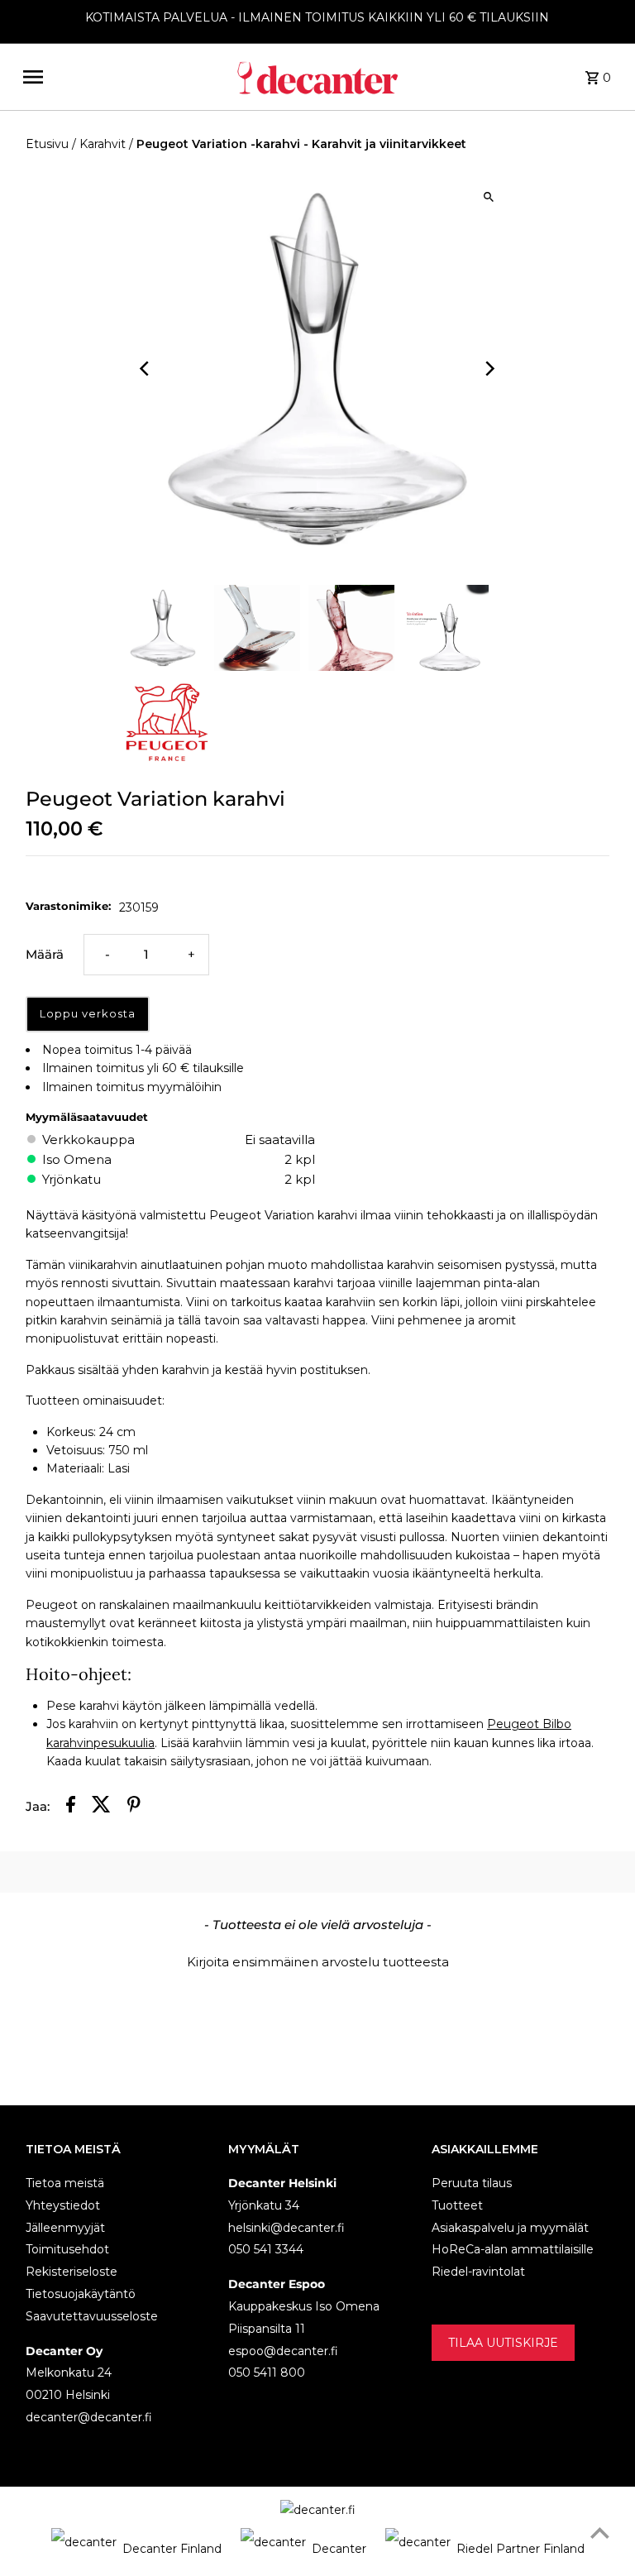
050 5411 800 (267, 2373)
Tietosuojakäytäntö (81, 2294)
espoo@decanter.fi (283, 2351)
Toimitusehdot (67, 2249)
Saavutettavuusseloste (92, 2316)
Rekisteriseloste (72, 2272)
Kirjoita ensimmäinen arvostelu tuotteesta (318, 1962)
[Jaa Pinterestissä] (134, 1807)
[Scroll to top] (600, 2533)
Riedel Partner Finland (520, 2549)
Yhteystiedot (63, 2205)
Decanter (339, 2549)
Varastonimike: (68, 906)
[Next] (489, 369)
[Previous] (146, 369)
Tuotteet (457, 2205)
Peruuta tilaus (472, 2183)
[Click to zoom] (489, 197)
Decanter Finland (172, 2549)
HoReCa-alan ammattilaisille (513, 2249)
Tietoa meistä (65, 2183)
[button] (317, 1960)
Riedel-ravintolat (478, 2272)
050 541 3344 (266, 2249)
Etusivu (47, 144)
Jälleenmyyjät (65, 2228)
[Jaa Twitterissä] (101, 1807)
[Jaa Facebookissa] (71, 1807)
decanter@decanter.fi (89, 2417)
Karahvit (103, 144)
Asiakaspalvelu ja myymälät (510, 2228)
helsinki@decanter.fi (286, 2228)
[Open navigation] (123, 77)
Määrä (45, 954)
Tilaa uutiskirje (503, 2343)
